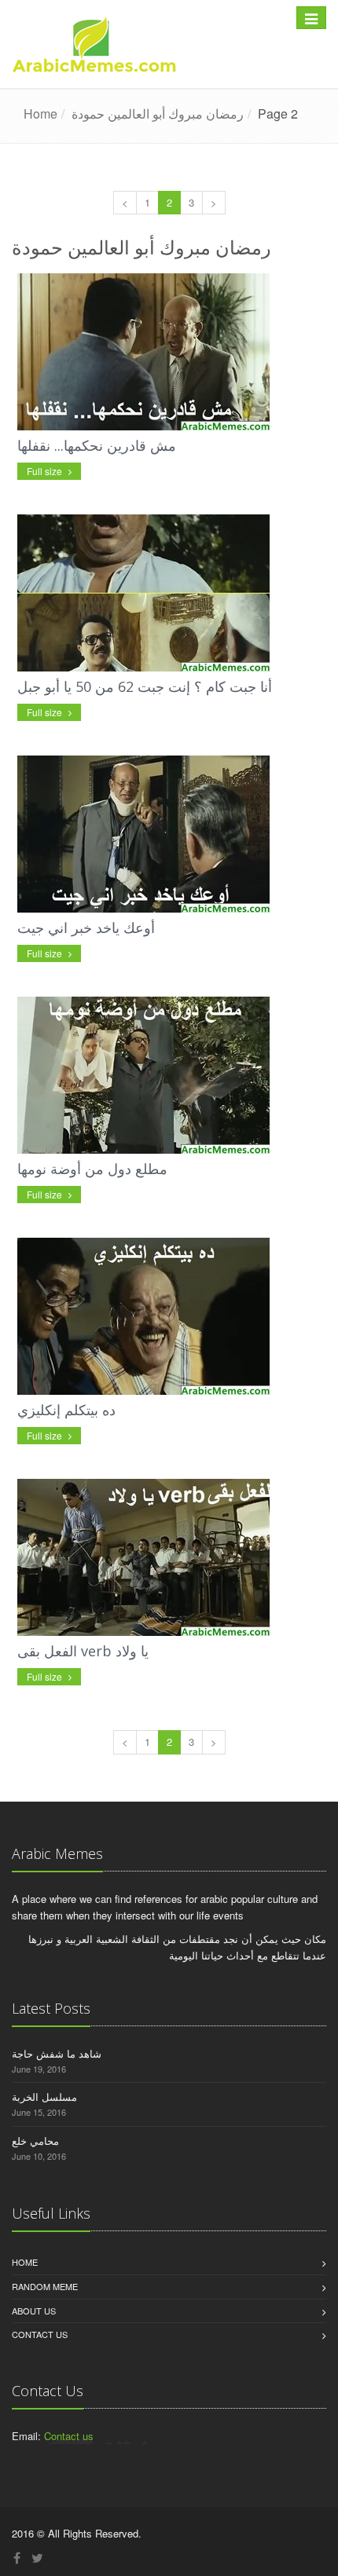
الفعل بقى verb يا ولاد (83, 1651)
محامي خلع (35, 2141)
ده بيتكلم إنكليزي (66, 1410)
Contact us (40, 2334)
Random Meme (45, 2286)
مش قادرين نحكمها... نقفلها (97, 445)
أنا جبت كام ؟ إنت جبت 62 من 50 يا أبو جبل (145, 686)
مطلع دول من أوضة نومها (92, 1169)
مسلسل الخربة (44, 2097)
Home (25, 2262)
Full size (46, 471)
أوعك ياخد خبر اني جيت (86, 928)
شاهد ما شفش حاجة (57, 2053)
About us (34, 2311)
